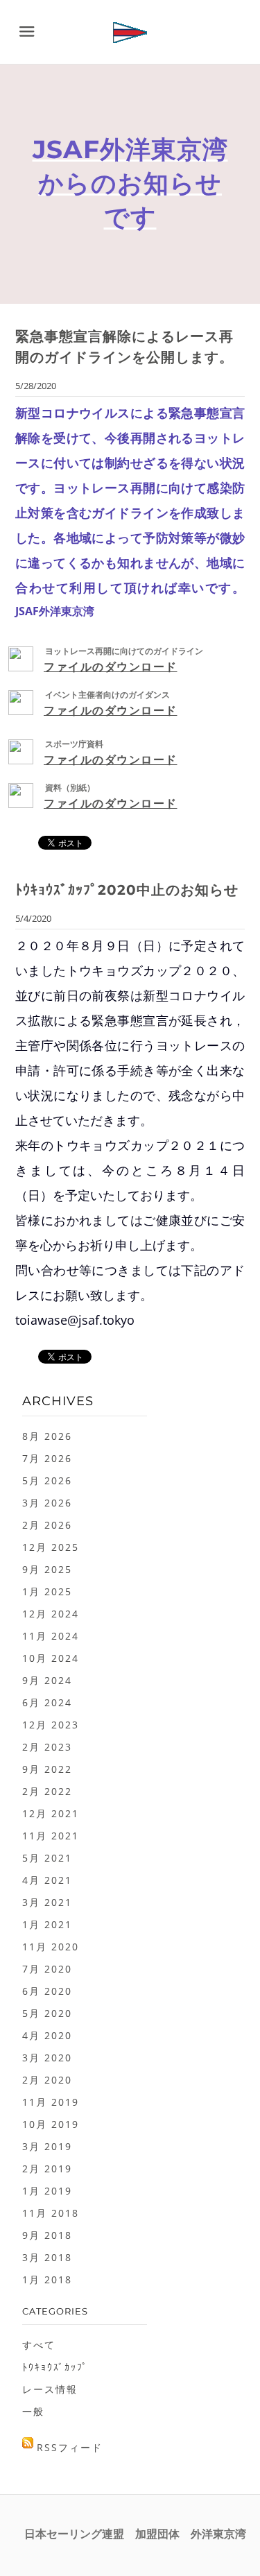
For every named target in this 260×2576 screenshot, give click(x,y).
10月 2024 (51, 1658)
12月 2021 (51, 1813)
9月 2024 (47, 1680)
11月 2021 (51, 1836)
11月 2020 (51, 1947)
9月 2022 (47, 1769)
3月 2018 (47, 2257)
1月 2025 (47, 1591)
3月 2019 (47, 2146)
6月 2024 (47, 1702)
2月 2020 (47, 2080)
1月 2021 (47, 1924)
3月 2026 (47, 1503)
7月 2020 (47, 1969)
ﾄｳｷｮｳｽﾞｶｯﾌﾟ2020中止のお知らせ (127, 890)
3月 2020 (47, 2058)
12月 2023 (51, 1725)
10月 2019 (51, 2124)
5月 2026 (47, 1480)
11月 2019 (51, 2102)
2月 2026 (47, 1525)
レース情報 (50, 2389)
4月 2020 (47, 2035)
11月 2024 (51, 1636)
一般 (33, 2411)
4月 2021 (47, 1880)
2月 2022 (47, 1791)
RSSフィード (70, 2447)
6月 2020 (47, 1991)
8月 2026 (47, 1436)
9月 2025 (47, 1569)
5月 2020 (47, 2013)
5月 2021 (47, 1858)
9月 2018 (47, 2235)
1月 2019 (47, 2191)
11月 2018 (51, 2213)
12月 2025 (51, 1547)
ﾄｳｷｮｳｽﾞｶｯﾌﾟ (55, 2367)
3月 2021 (47, 1902)
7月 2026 (47, 1458)
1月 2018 (47, 2279)
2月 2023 (47, 1747)
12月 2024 (51, 1614)
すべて (39, 2345)
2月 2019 (47, 2169)
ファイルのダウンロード (111, 667)
